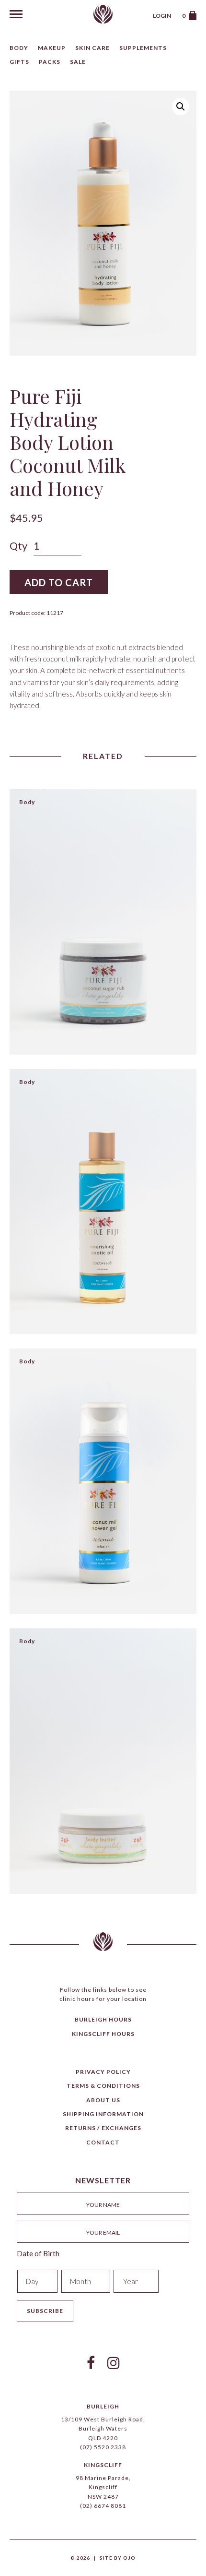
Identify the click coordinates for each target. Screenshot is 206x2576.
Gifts (19, 62)
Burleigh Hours (103, 2019)
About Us (103, 2100)
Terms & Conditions (103, 2086)
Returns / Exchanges (103, 2128)
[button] (181, 107)
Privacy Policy (103, 2072)
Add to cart (59, 582)
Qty (18, 546)
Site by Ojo (118, 2558)
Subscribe (45, 2311)
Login (162, 16)
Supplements (143, 48)
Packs (50, 62)
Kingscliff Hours (103, 2034)
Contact (103, 2142)
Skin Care (92, 48)
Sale (78, 62)
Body (19, 48)
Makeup (52, 48)
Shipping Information (103, 2114)
